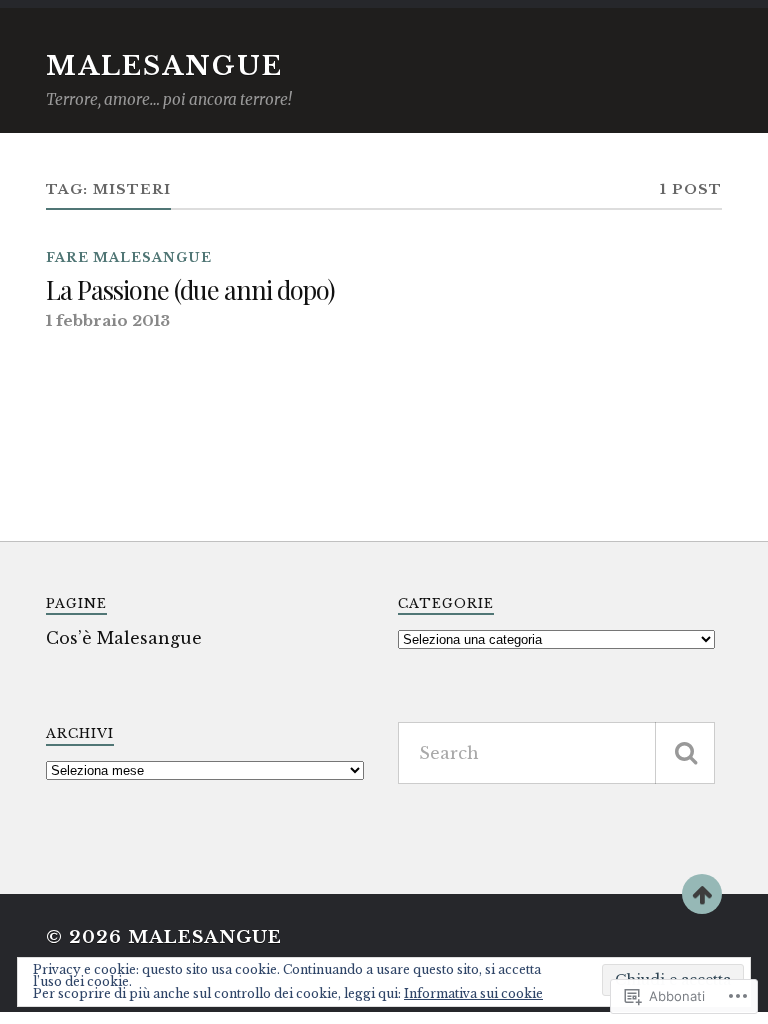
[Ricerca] (685, 753)
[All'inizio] (702, 894)
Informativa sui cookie (473, 993)
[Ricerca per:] (557, 753)
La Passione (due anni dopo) (190, 290)
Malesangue (164, 66)
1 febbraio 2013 (108, 320)
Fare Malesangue (129, 257)
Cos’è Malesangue (124, 638)
